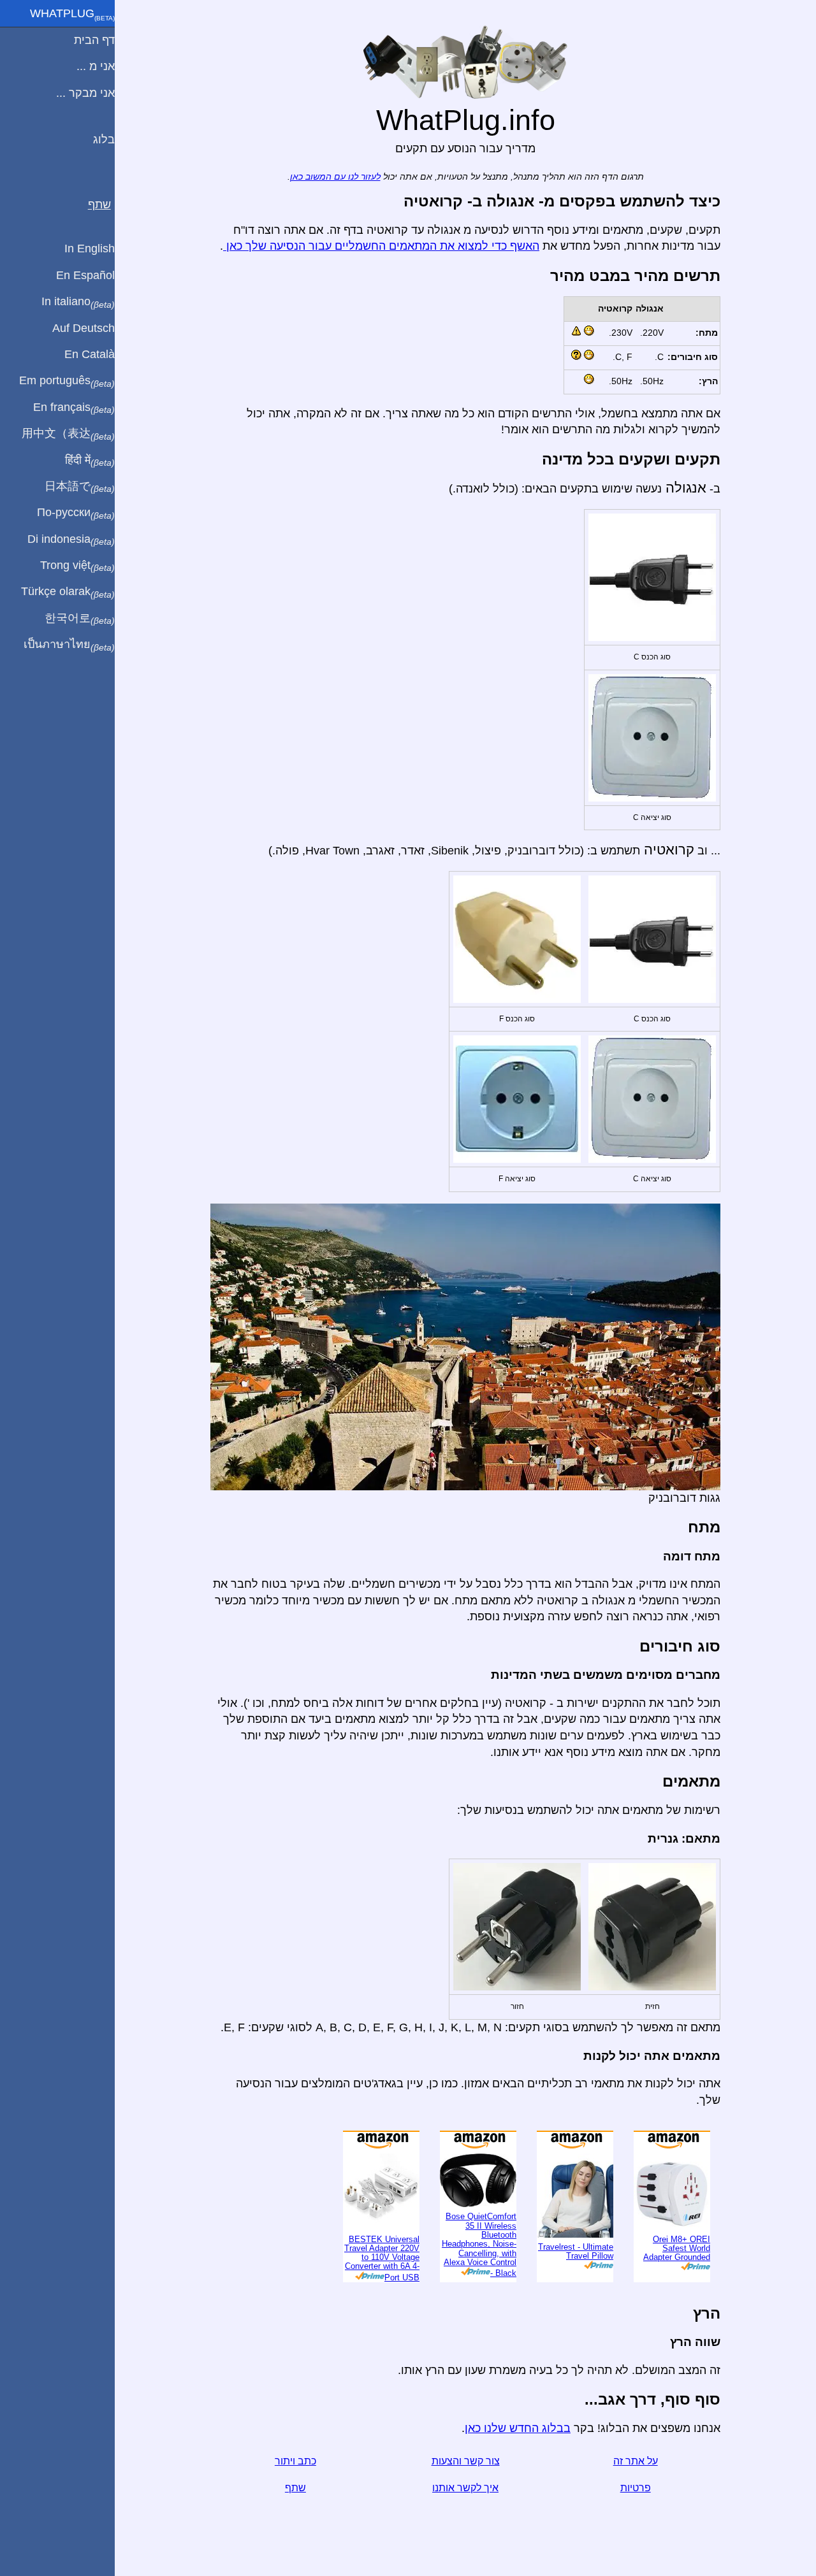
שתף (295, 2488)
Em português (67, 381)
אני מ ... (96, 66)
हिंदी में (90, 461)
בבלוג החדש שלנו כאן (518, 2428)
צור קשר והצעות (466, 2461)
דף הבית (94, 40)
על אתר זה (636, 2461)
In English (90, 248)
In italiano (78, 302)
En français (74, 408)
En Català (90, 354)
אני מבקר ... (85, 93)
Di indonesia (71, 540)
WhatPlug (72, 15)
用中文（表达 (68, 434)
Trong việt (77, 566)
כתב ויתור (295, 2461)
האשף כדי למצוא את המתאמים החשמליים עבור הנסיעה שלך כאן (381, 246)
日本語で (80, 487)
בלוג (104, 140)
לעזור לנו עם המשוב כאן (335, 177)
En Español (85, 275)
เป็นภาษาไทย (69, 645)
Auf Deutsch (84, 328)
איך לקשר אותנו (465, 2488)
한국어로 (80, 619)
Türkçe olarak (68, 592)
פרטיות (636, 2488)
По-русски (76, 513)
